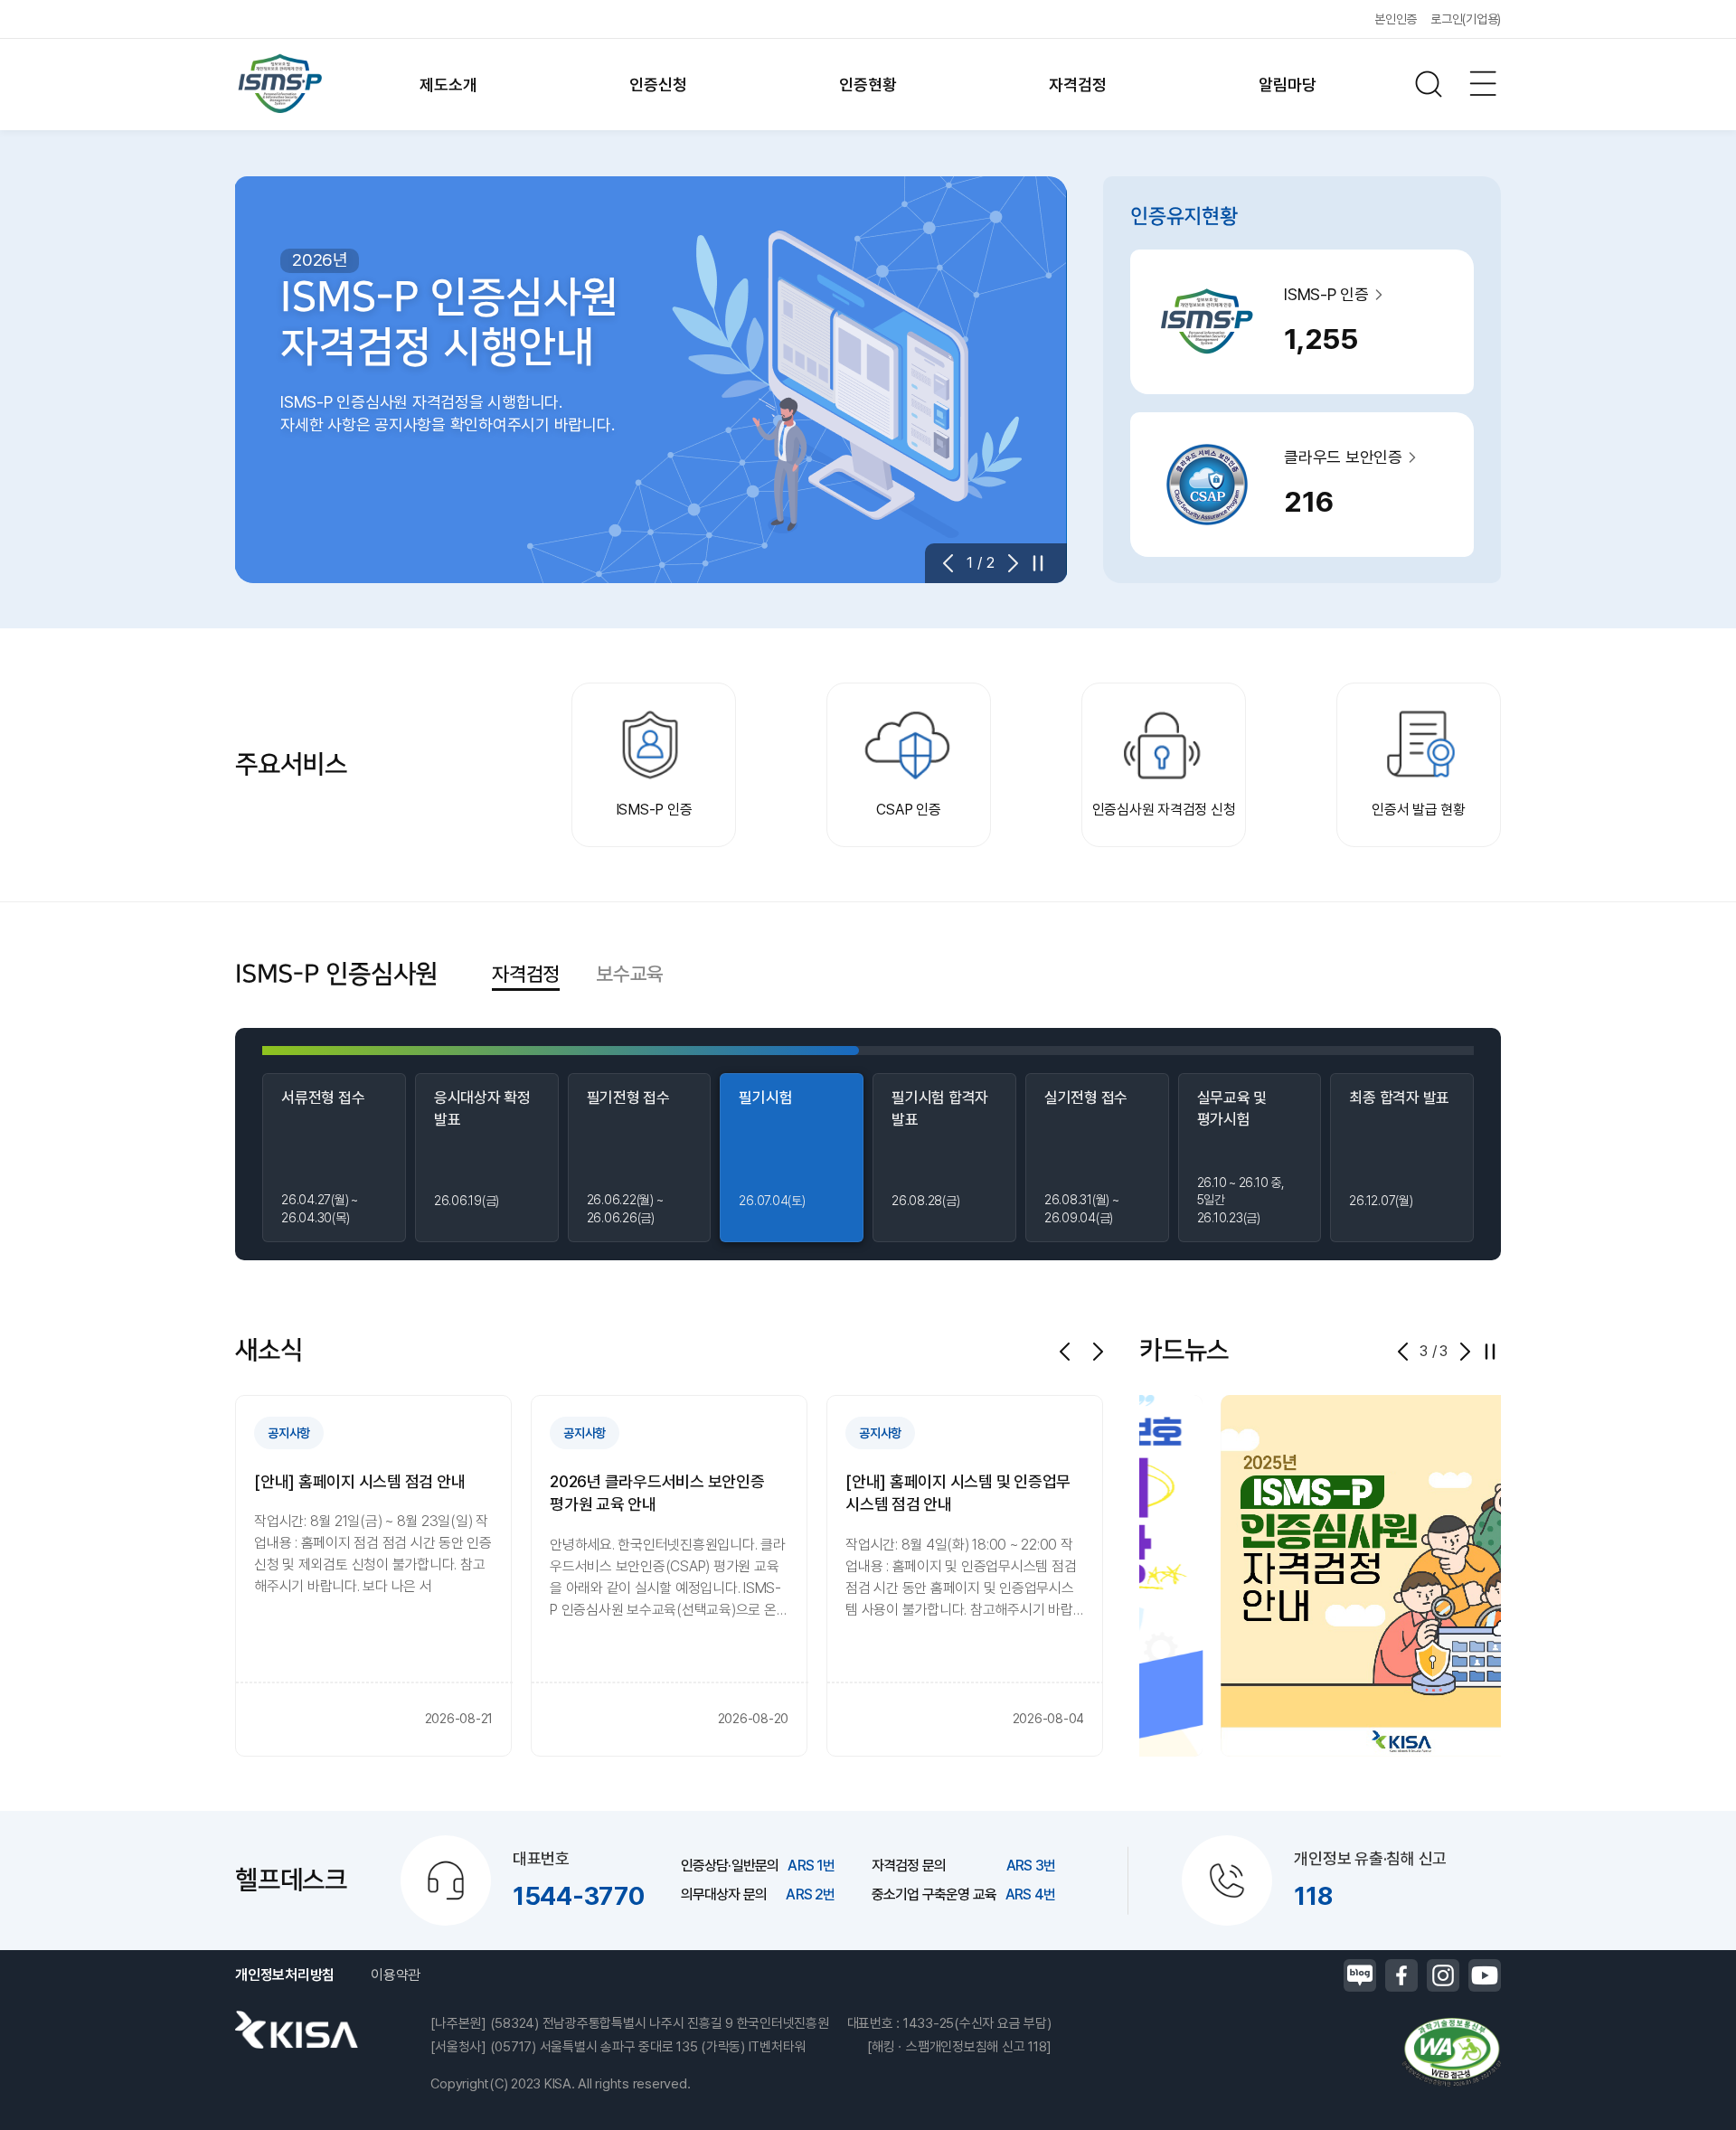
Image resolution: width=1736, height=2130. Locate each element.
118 (1313, 1896)
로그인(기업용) (1466, 19)
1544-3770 (579, 1896)
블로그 (1360, 1975)
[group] (373, 1576)
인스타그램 (1443, 1975)
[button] (954, 563)
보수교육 (630, 973)
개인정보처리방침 (285, 1975)
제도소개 (448, 85)
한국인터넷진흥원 (297, 2030)
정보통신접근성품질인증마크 (1451, 2052)
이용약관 (396, 1975)
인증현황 (868, 85)
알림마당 (1287, 85)
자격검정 (1077, 85)
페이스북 (1401, 1975)
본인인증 (1396, 19)
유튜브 (1485, 1975)
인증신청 (658, 85)
